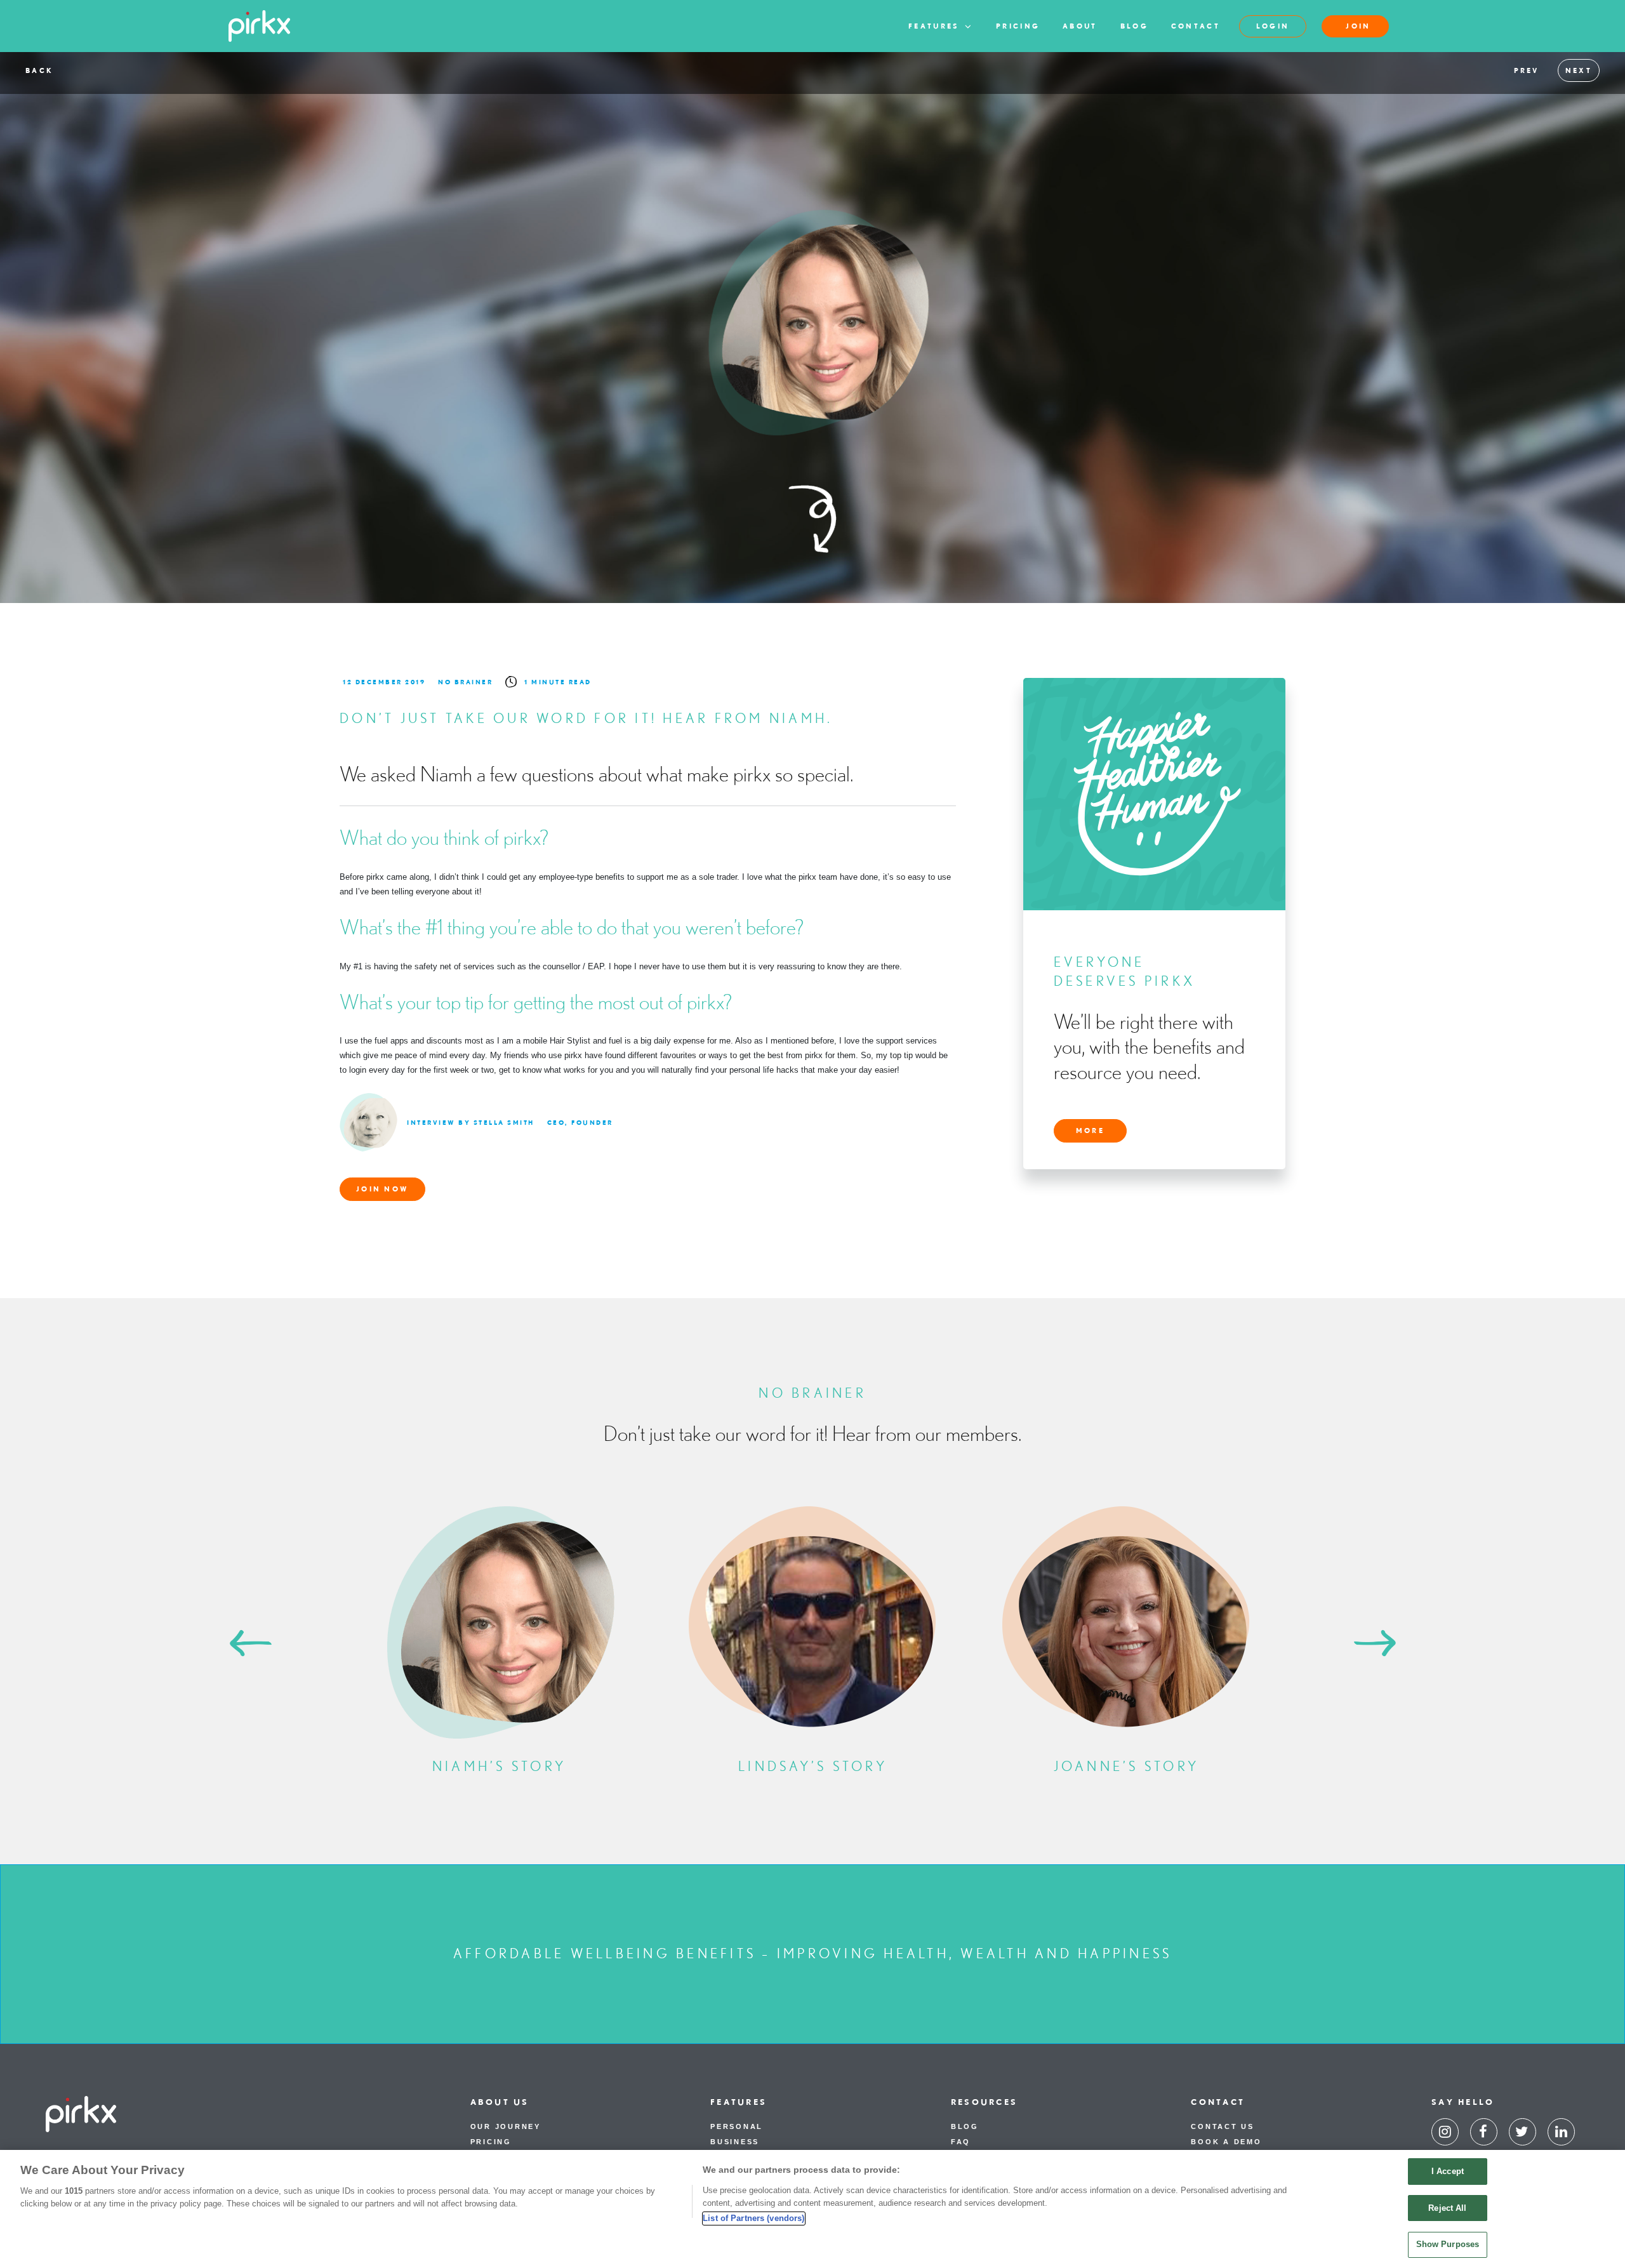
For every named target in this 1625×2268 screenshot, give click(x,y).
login (1273, 26)
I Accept (1448, 2171)
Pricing (491, 2142)
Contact (1196, 26)
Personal (737, 2126)
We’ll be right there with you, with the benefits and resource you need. (1149, 1046)
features (936, 26)
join (1358, 26)
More (1090, 1131)
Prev (1527, 70)
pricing (1018, 26)
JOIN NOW (382, 1189)
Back (39, 70)
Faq (961, 2142)
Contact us (1223, 2126)
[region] (812, 2209)
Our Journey (506, 2126)
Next (1579, 70)
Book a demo (1226, 2142)
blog (1134, 26)
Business (735, 2142)
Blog (965, 2126)
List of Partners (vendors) (753, 2218)
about (1080, 26)
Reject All (1447, 2208)
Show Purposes (1448, 2244)
